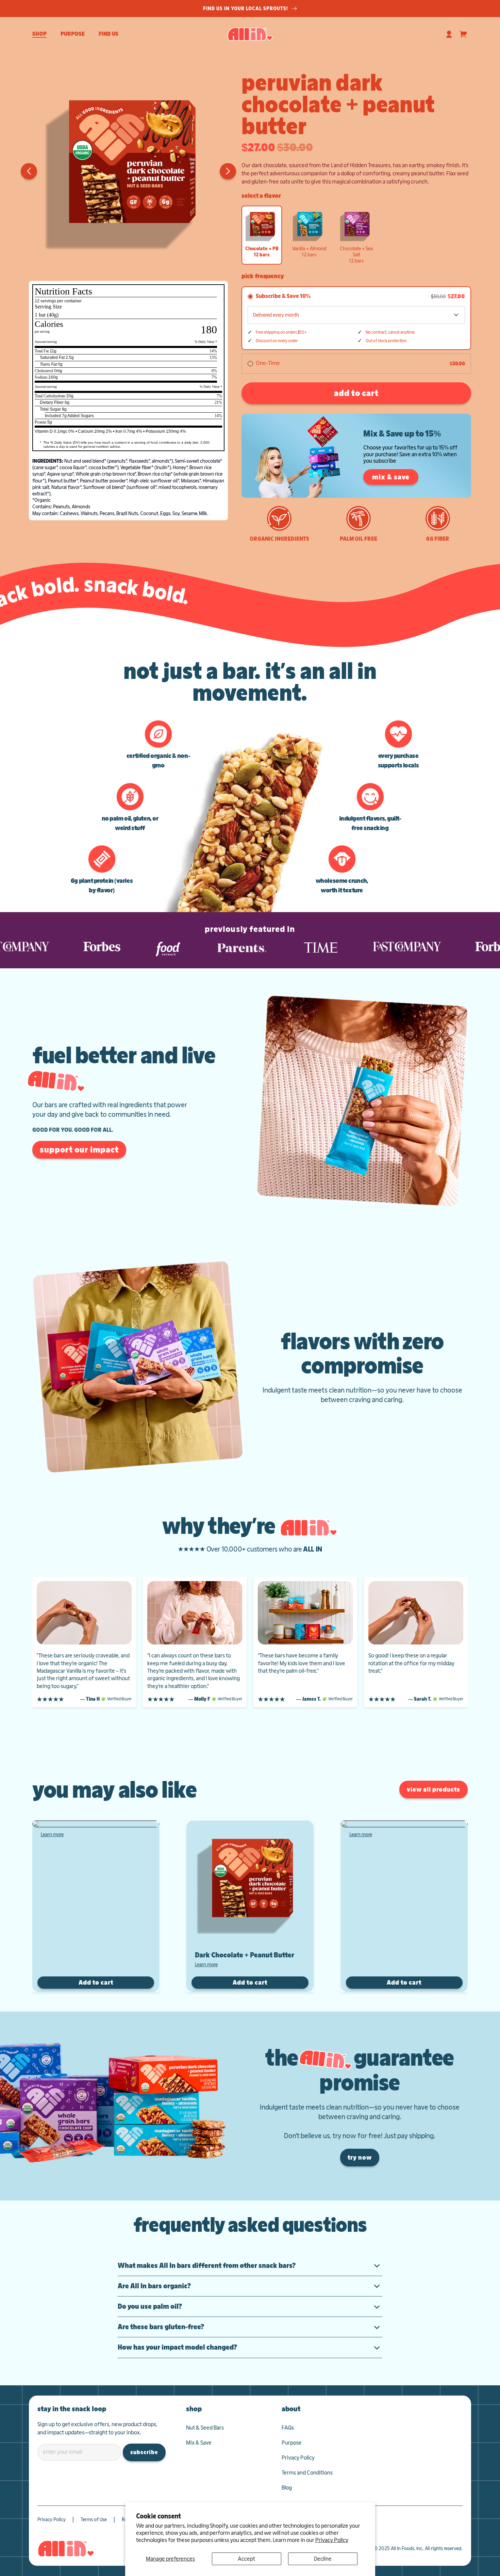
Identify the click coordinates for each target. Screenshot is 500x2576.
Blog (287, 2488)
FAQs (288, 2428)
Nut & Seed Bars (205, 2428)
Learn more (52, 1834)
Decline (323, 2559)
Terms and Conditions (307, 2473)
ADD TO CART (356, 393)
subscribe (144, 2452)
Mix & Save (199, 2443)
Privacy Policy (332, 2540)
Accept (246, 2559)
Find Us (109, 34)
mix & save (391, 477)
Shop (39, 34)
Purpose (73, 34)
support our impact (79, 1150)
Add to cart (96, 1982)
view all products (434, 1789)
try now (360, 2157)
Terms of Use (94, 2519)
